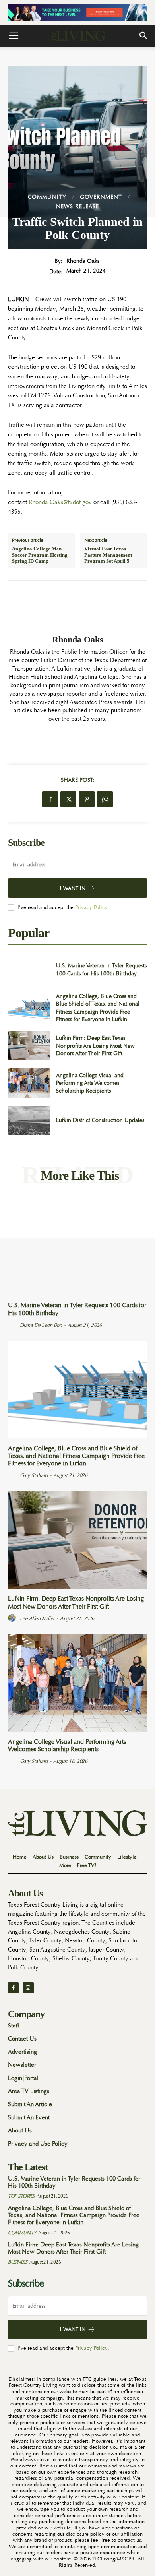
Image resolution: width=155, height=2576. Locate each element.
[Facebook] (50, 799)
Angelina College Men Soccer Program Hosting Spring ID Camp (40, 555)
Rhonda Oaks (83, 261)
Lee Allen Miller (37, 1618)
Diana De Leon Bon (41, 1325)
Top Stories (21, 2196)
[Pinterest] (87, 799)
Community (47, 197)
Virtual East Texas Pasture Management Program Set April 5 (108, 555)
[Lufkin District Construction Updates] (29, 1120)
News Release (77, 206)
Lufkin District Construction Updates (100, 1120)
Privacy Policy (91, 907)
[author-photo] (13, 1325)
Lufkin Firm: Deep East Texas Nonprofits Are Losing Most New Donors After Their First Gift (95, 1046)
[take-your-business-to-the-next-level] (77, 13)
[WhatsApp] (105, 799)
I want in (73, 888)
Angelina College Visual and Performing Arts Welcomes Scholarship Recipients (90, 1083)
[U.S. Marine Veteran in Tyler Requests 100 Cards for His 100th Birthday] (29, 970)
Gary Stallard (34, 1475)
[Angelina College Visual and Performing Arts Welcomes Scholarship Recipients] (29, 1083)
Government (101, 197)
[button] (14, 36)
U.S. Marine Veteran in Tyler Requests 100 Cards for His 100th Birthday (77, 1309)
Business (17, 2262)
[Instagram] (28, 1988)
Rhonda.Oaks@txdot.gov (60, 502)
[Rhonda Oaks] (77, 608)
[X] (68, 799)
